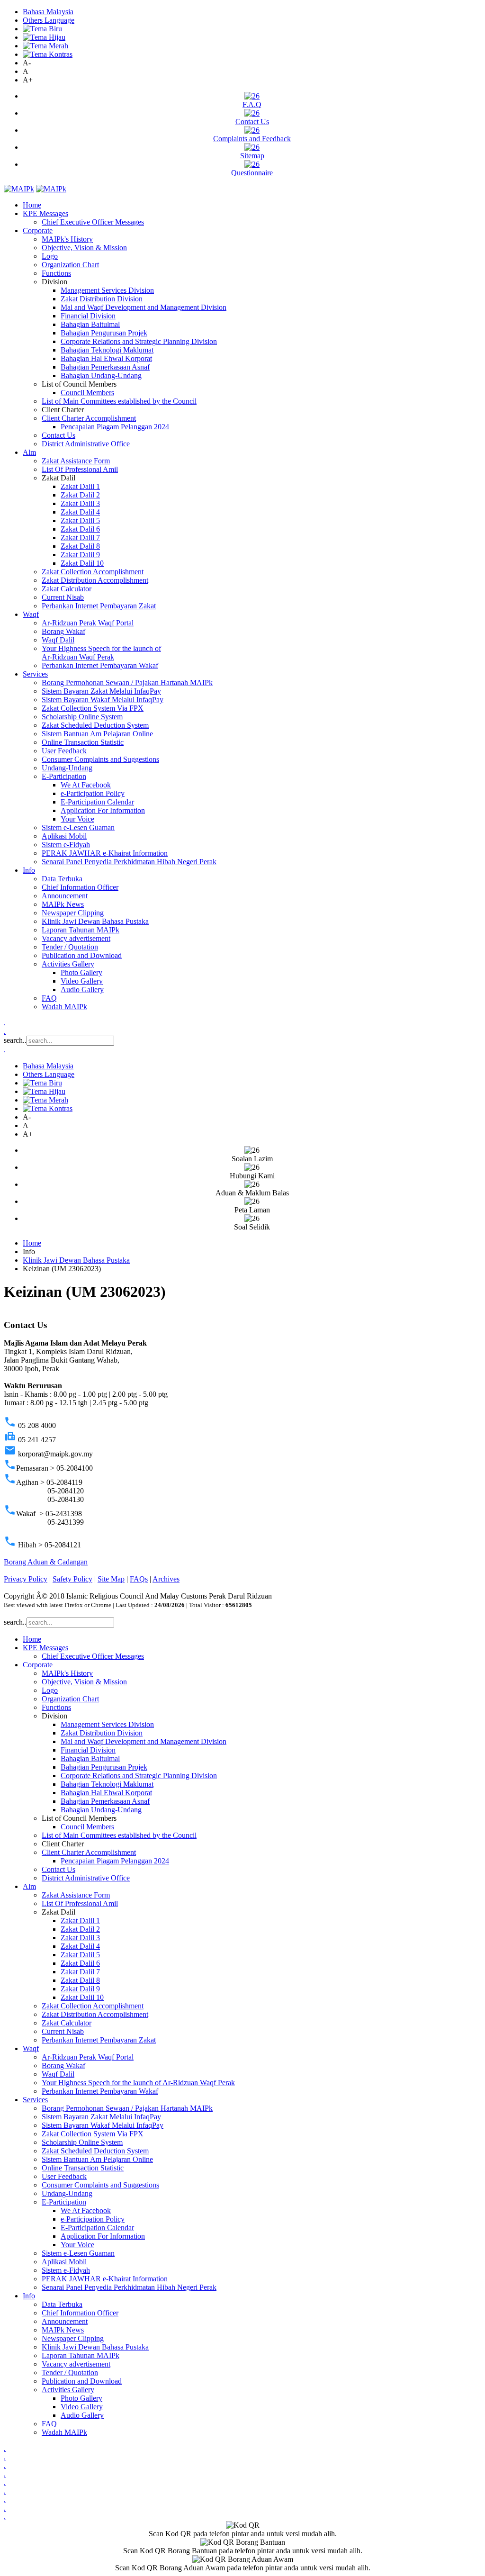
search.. (15, 1040)
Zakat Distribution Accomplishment (95, 580)
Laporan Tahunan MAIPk (81, 930)
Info (29, 870)
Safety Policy (72, 1579)
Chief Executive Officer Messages (93, 222)
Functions (56, 273)
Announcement (65, 896)
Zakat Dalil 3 (80, 503)
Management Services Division (107, 290)
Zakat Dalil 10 (82, 563)
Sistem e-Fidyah (66, 845)
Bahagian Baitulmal (90, 324)
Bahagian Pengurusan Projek (104, 333)
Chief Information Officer (80, 887)
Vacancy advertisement (76, 938)
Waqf (31, 614)
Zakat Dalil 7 (80, 538)
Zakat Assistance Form (76, 461)
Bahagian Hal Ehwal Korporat (106, 358)
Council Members (87, 393)
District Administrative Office (86, 444)
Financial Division (88, 316)
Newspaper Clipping (73, 913)
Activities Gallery (68, 964)
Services (35, 674)
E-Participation (64, 776)
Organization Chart (70, 265)
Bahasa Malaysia (48, 12)
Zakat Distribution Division (102, 299)
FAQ (49, 998)
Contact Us (252, 122)
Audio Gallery (82, 990)
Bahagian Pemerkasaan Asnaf (105, 367)
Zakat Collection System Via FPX (93, 708)
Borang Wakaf (63, 631)
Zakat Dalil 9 (80, 555)
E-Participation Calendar (97, 802)
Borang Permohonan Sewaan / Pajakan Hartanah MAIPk (127, 682)
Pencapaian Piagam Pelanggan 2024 (115, 427)
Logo (50, 256)
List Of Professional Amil (80, 469)
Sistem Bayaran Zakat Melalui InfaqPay (101, 691)
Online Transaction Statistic (83, 742)
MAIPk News (63, 904)
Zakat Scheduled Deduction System (95, 725)
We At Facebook (86, 785)
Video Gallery (82, 981)
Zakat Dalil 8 (80, 546)
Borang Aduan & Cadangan (46, 1562)
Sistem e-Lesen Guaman (78, 827)
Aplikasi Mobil (64, 836)
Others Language (49, 20)
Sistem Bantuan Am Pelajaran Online (97, 734)
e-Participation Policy (93, 793)
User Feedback (64, 751)
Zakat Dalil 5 (80, 520)
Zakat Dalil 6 (80, 529)
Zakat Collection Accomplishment (93, 572)
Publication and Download (82, 955)
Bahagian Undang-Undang (101, 375)
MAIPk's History (67, 239)
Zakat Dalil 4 (80, 512)
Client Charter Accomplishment (89, 418)
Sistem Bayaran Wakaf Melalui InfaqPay (103, 700)
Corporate (38, 230)
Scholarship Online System (82, 717)
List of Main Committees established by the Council (119, 401)
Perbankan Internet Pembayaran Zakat (99, 606)
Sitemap (252, 156)
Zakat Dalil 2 (80, 495)
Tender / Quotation (70, 947)
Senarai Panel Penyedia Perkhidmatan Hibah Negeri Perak (129, 862)
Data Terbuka (62, 879)
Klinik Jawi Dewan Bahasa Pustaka (95, 921)
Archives (166, 1579)
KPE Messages (45, 213)
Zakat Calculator (67, 589)
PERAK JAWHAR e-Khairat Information (105, 853)
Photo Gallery (81, 972)
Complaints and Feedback (252, 139)
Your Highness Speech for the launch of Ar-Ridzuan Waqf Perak (101, 653)
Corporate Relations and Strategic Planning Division (139, 341)
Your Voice (77, 819)
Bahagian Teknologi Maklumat (107, 350)
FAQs (139, 1579)
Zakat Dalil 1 (80, 486)
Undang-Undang (67, 768)
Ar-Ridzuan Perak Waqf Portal (88, 623)
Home (32, 205)
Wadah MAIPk (64, 1007)
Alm (29, 452)
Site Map (111, 1579)
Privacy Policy (26, 1579)
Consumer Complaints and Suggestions (100, 759)
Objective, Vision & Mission (84, 248)
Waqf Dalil (58, 640)
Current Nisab (63, 597)
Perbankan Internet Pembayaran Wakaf (100, 665)
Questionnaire (252, 173)
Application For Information (103, 810)
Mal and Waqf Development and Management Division (144, 307)
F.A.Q (252, 104)
